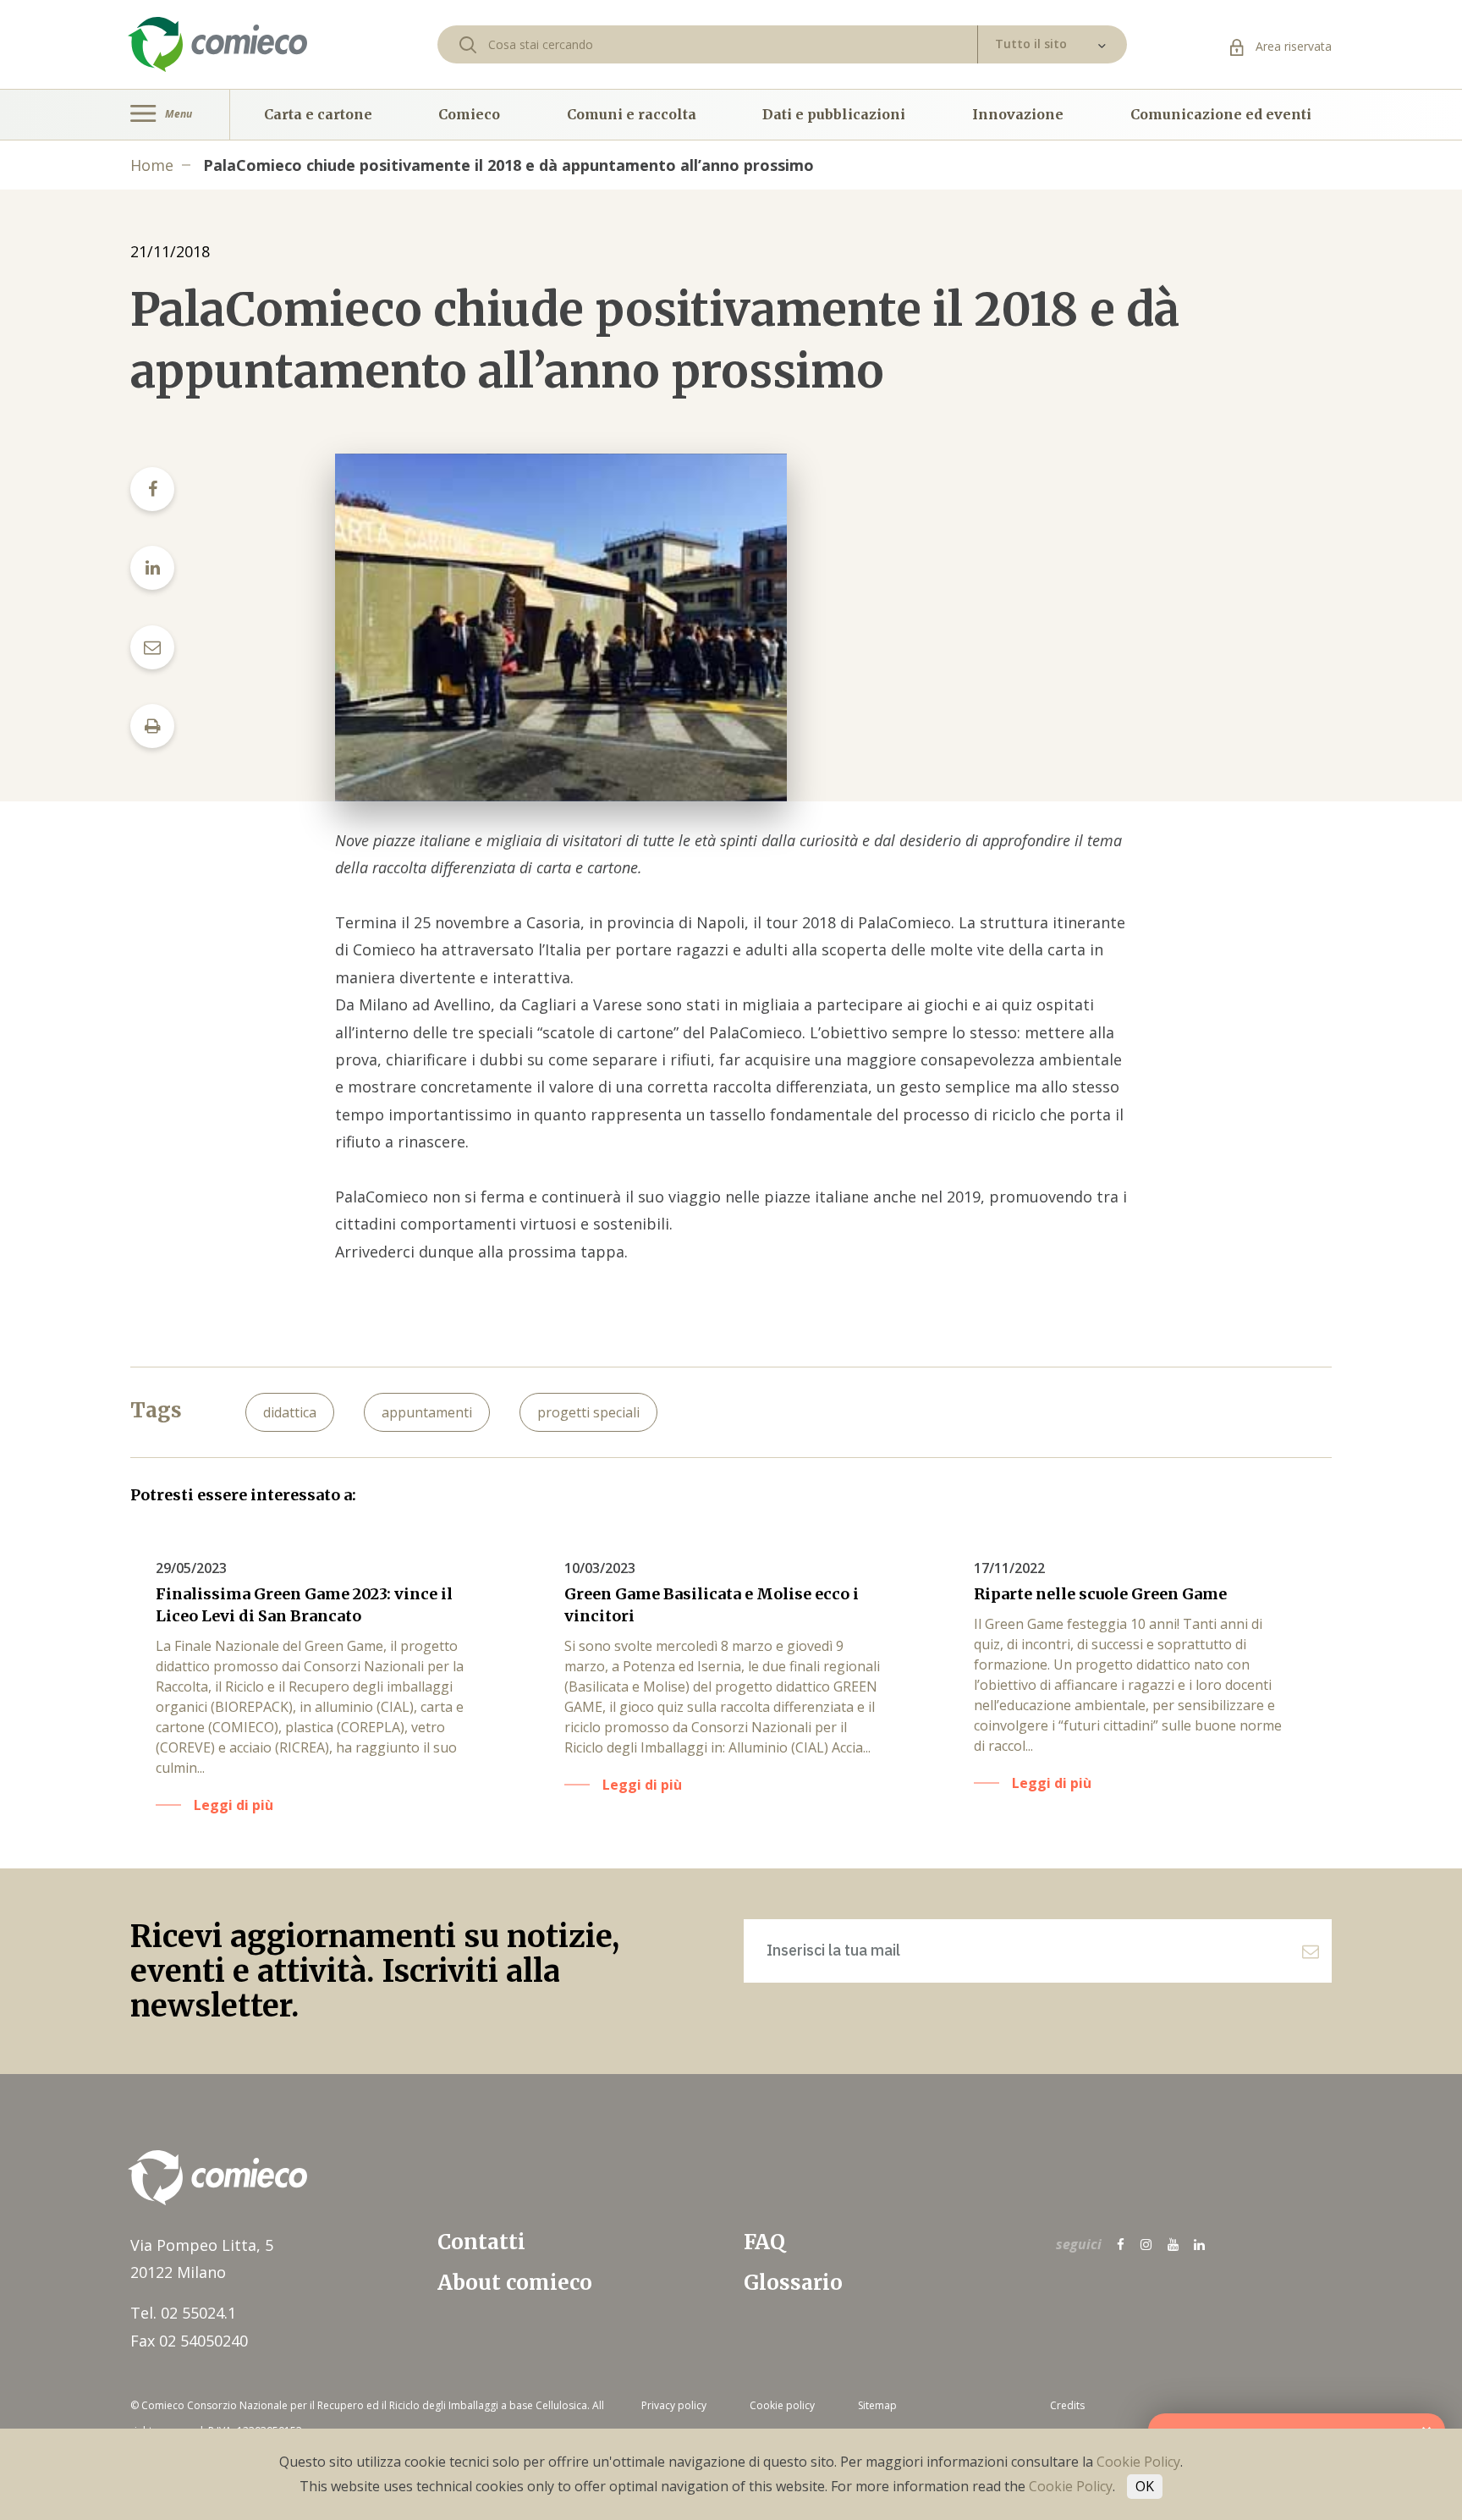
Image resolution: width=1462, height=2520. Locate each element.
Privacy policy (674, 2405)
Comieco (469, 114)
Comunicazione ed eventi (1221, 114)
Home (152, 165)
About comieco (515, 2283)
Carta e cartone (318, 114)
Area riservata (1292, 46)
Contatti (481, 2242)
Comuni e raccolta (632, 114)
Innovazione (1018, 114)
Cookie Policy (1138, 2462)
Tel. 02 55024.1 (183, 2313)
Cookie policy (782, 2405)
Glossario (793, 2283)
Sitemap (877, 2405)
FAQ (764, 2242)
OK (1145, 2486)
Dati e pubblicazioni (834, 114)
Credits (1067, 2405)
